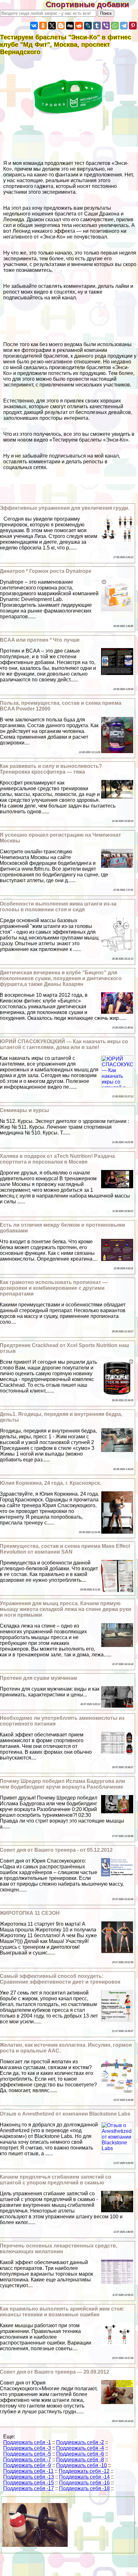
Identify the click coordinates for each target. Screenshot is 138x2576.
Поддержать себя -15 (29, 2483)
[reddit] (79, 26)
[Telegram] (124, 26)
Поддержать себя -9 (27, 2465)
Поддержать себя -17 (29, 2488)
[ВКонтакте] (34, 26)
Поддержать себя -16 (84, 2483)
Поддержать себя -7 (27, 2460)
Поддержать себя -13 (29, 2477)
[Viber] (106, 26)
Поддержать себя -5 (27, 2454)
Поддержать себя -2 (80, 2442)
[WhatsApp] (115, 26)
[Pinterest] (133, 26)
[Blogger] (61, 26)
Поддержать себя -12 (84, 2471)
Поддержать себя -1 (27, 2442)
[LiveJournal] (88, 26)
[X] (52, 26)
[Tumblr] (97, 26)
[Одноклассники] (43, 26)
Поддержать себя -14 (84, 2477)
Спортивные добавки (92, 4)
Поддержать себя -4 (80, 2448)
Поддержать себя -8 (80, 2460)
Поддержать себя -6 (80, 2454)
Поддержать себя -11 (28, 2471)
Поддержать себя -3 (27, 2448)
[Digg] (70, 26)
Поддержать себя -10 (82, 2465)
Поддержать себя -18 (84, 2488)
